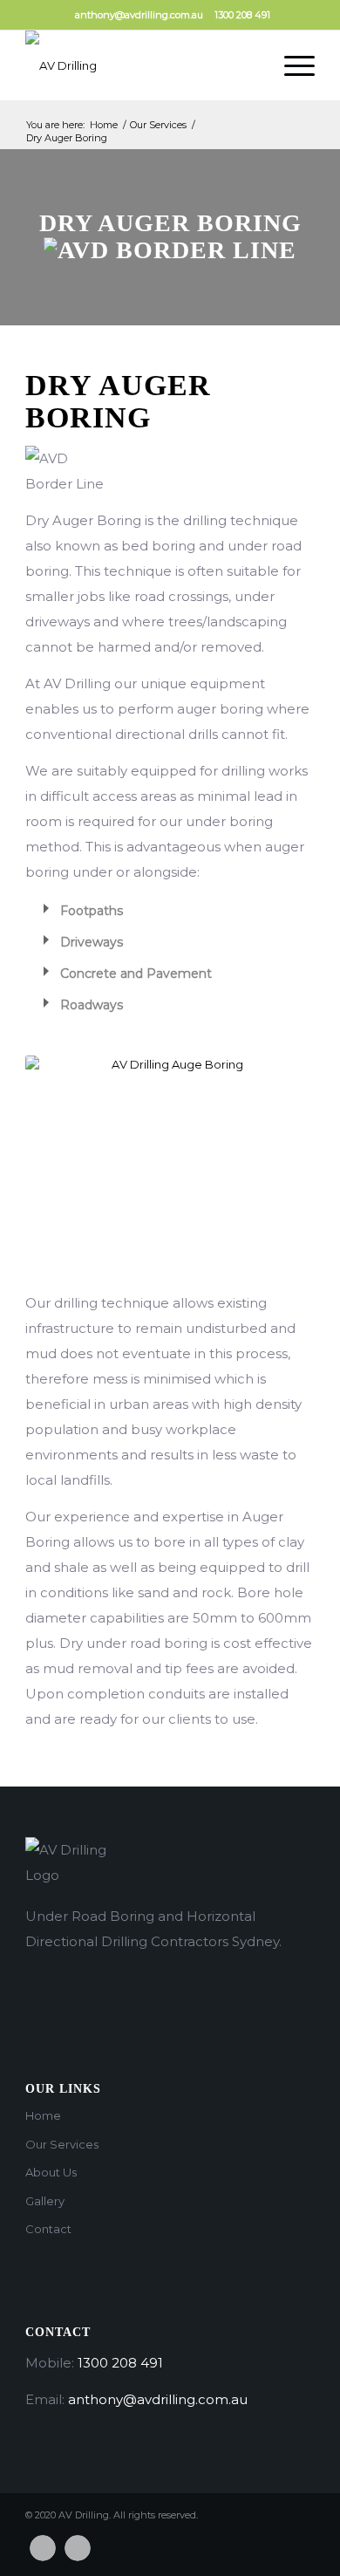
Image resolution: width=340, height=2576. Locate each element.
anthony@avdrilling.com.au (139, 15)
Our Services (158, 125)
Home (104, 125)
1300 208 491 (242, 15)
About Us (51, 2172)
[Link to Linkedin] (78, 2548)
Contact (48, 2229)
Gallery (45, 2201)
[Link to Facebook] (43, 2548)
